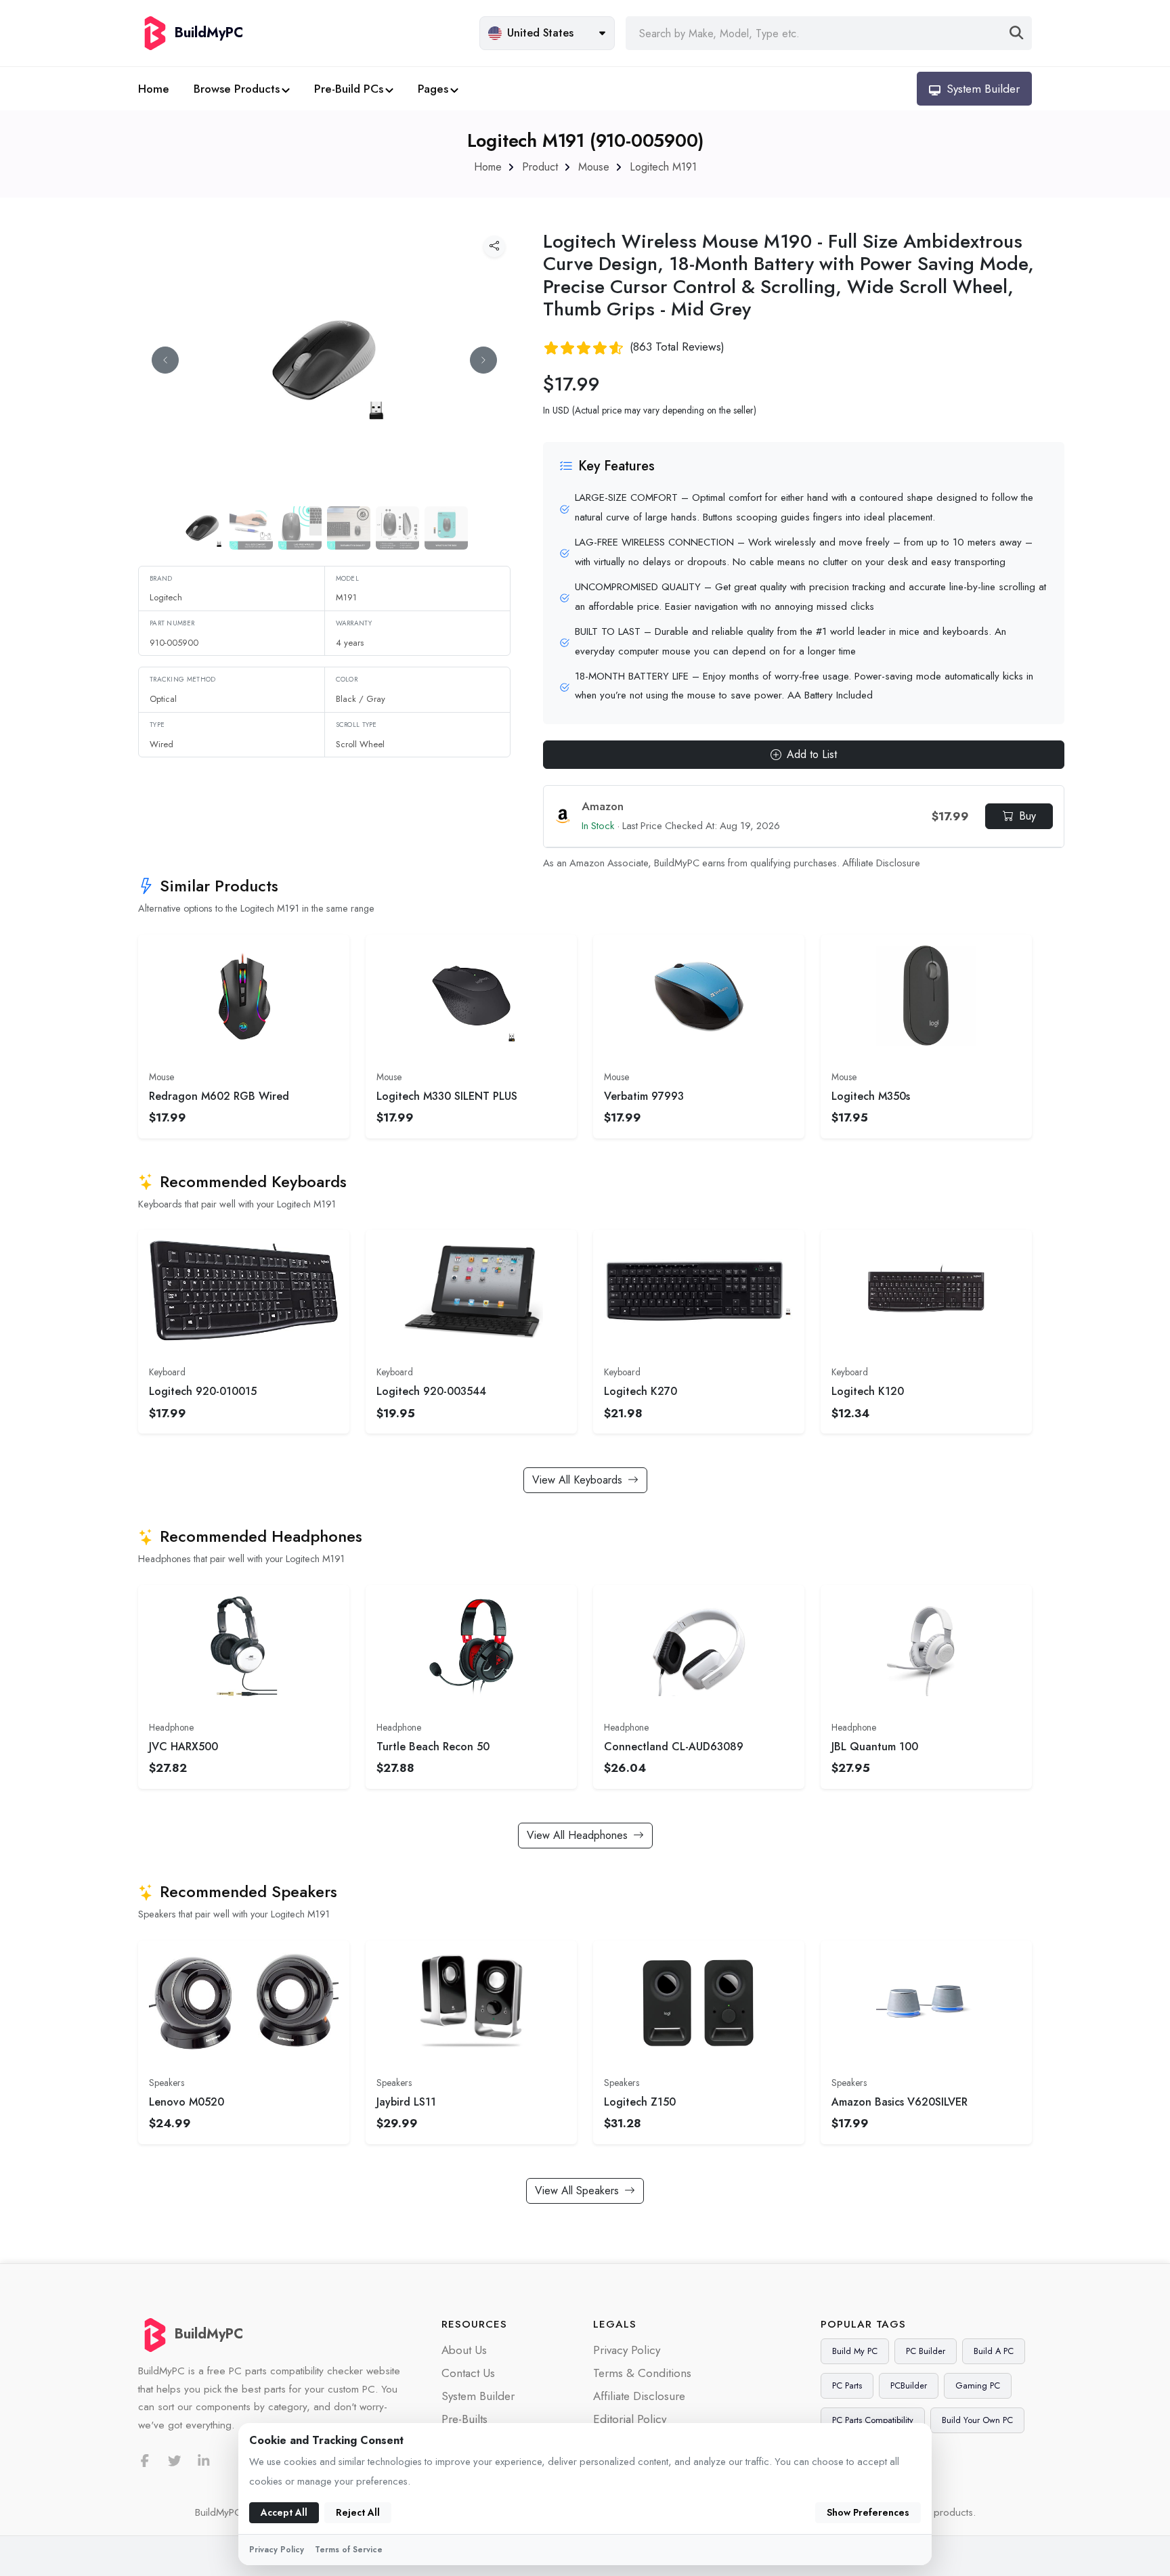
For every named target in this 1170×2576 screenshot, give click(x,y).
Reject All (358, 2512)
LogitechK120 (868, 1391)
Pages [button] (433, 89)
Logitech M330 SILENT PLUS (447, 1096)
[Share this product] (494, 246)
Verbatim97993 (644, 1096)
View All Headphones (577, 1835)
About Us (464, 2350)
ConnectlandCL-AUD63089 (674, 1747)
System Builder (478, 2396)
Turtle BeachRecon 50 (433, 1747)
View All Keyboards (577, 1480)
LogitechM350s (871, 1096)
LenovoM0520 (187, 2102)
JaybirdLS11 (406, 2102)
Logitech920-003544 (431, 1391)
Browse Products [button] (237, 89)
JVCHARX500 (183, 1747)
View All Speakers (577, 2191)
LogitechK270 (641, 1391)
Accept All (284, 2512)
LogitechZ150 (640, 2102)
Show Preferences (868, 2512)
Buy (1027, 816)
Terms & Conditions (642, 2373)
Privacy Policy (627, 2350)
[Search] (1017, 33)
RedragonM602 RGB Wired (219, 1096)
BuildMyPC (209, 2334)
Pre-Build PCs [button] (349, 89)
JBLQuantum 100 (875, 1747)
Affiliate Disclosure (881, 863)
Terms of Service (349, 2550)
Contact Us (468, 2373)
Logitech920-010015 (203, 1391)
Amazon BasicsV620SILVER (900, 2102)
